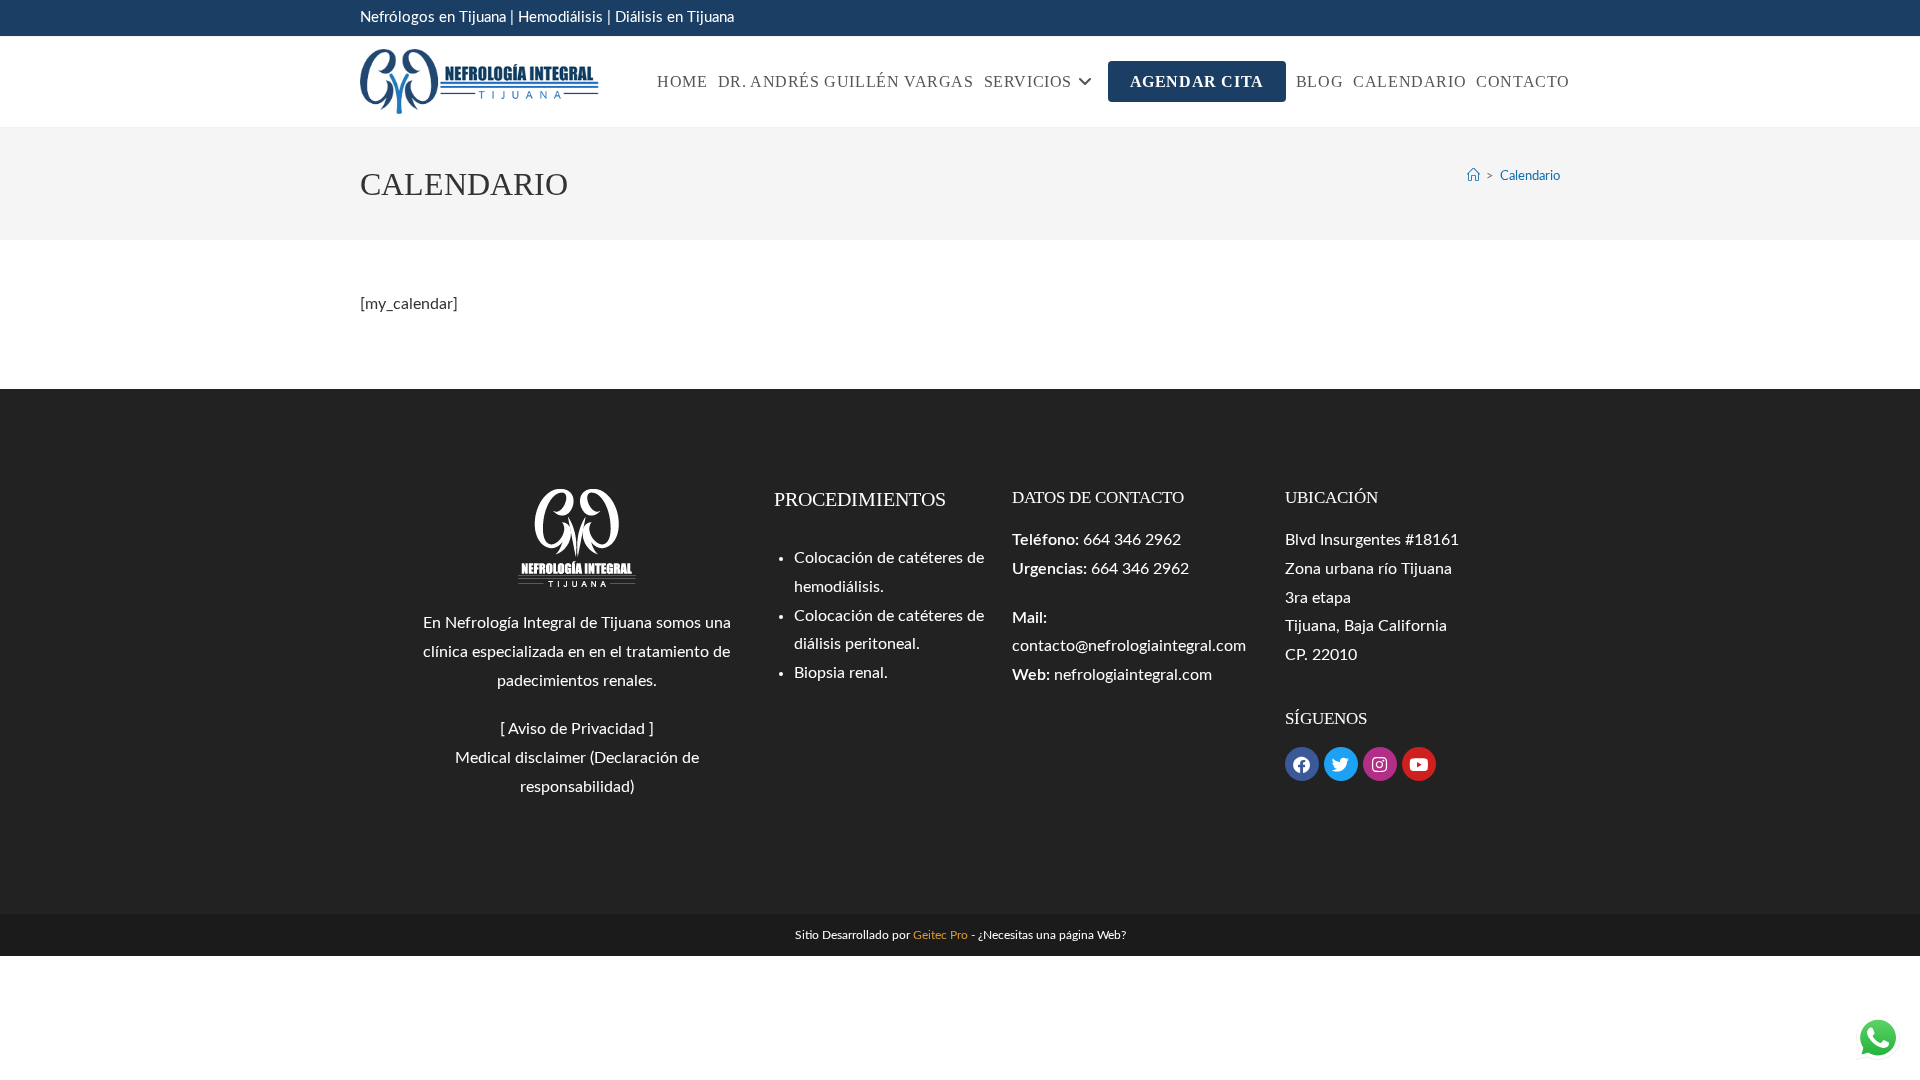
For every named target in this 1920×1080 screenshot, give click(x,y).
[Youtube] (1419, 764)
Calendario (1530, 176)
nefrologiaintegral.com (1133, 675)
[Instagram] (1380, 764)
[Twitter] (1341, 764)
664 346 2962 (1132, 540)
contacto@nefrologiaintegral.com (1129, 646)
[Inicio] (1473, 176)
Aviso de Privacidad (576, 729)
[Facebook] (1302, 764)
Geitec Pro (940, 935)
